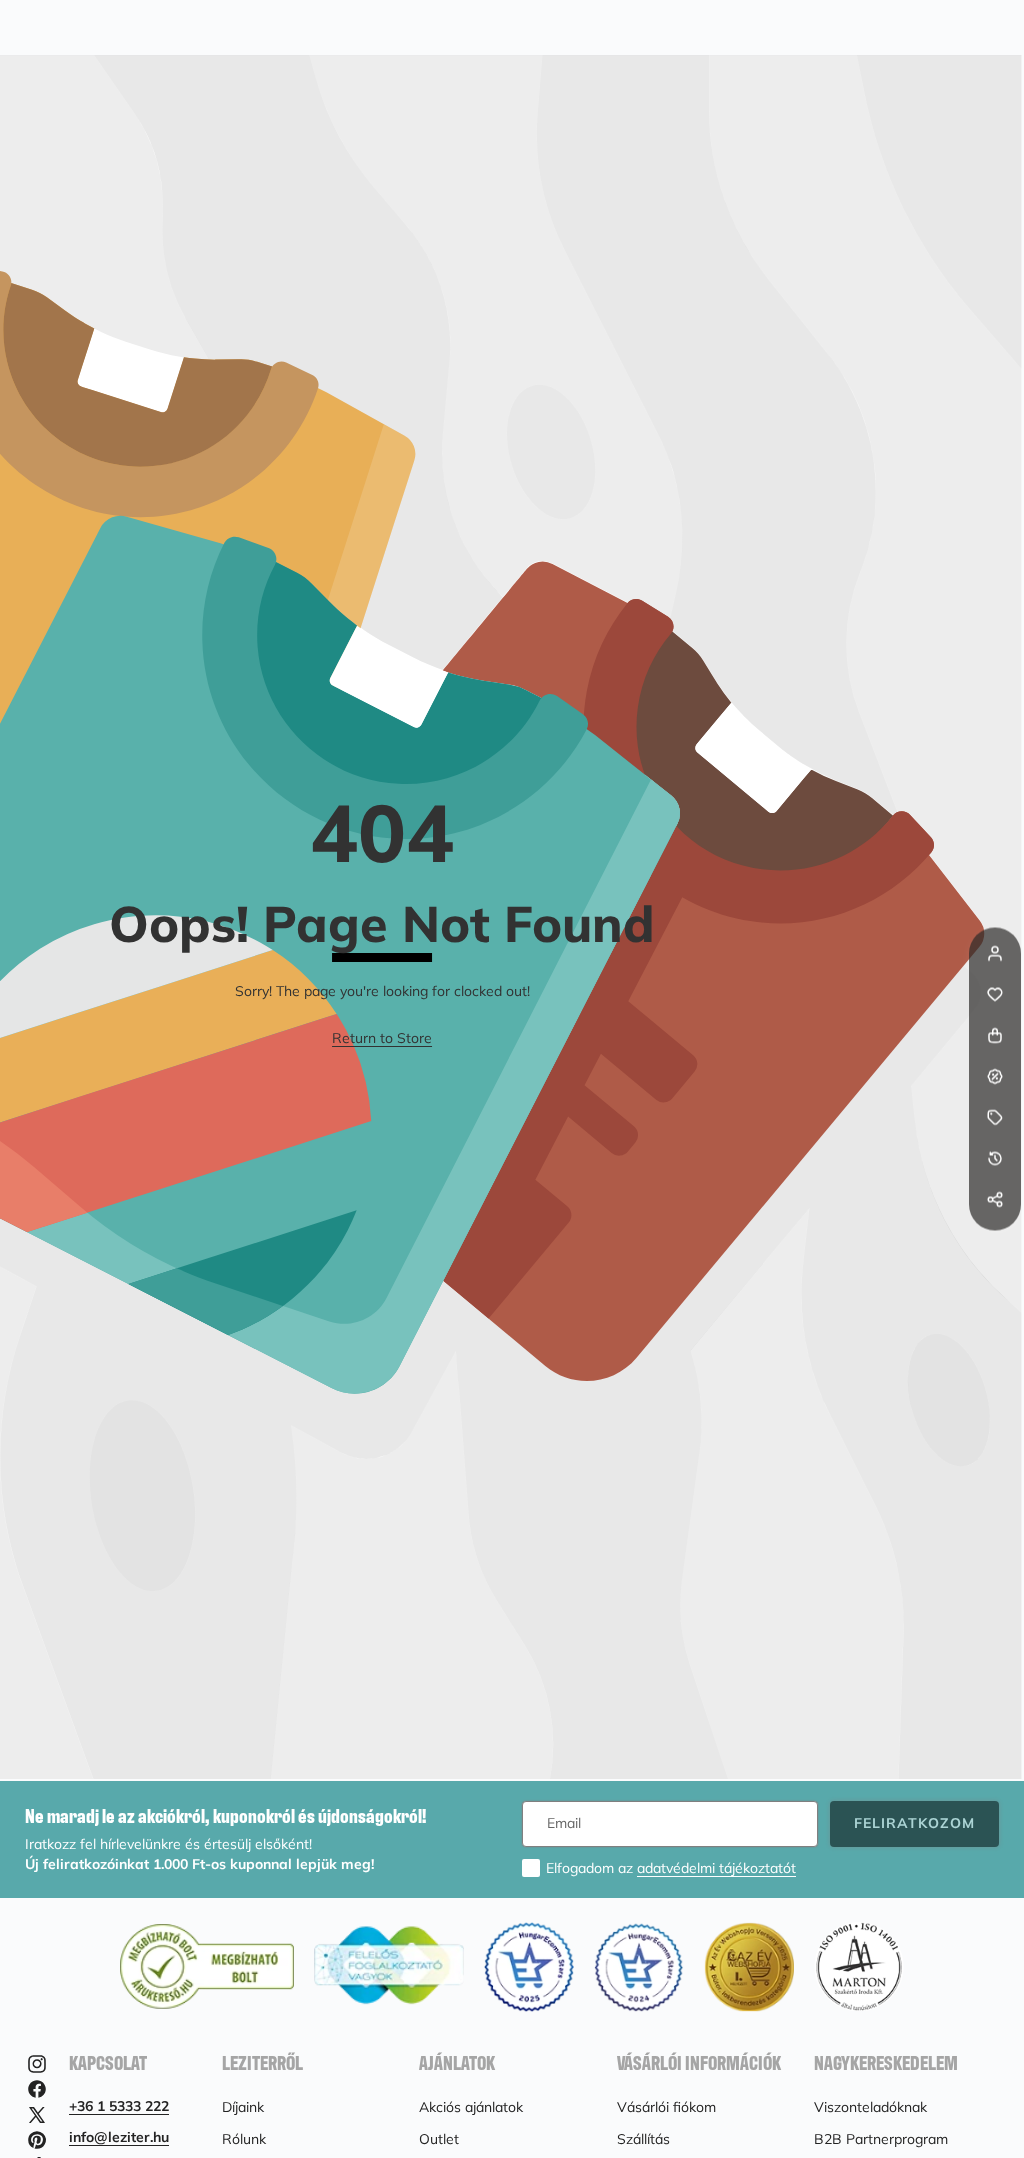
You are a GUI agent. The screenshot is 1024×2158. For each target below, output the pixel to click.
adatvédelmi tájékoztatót (716, 1868)
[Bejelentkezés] (995, 954)
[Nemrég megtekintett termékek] (995, 1159)
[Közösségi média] (995, 1200)
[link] (382, 1039)
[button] (995, 1241)
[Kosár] (995, 1036)
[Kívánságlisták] (995, 995)
